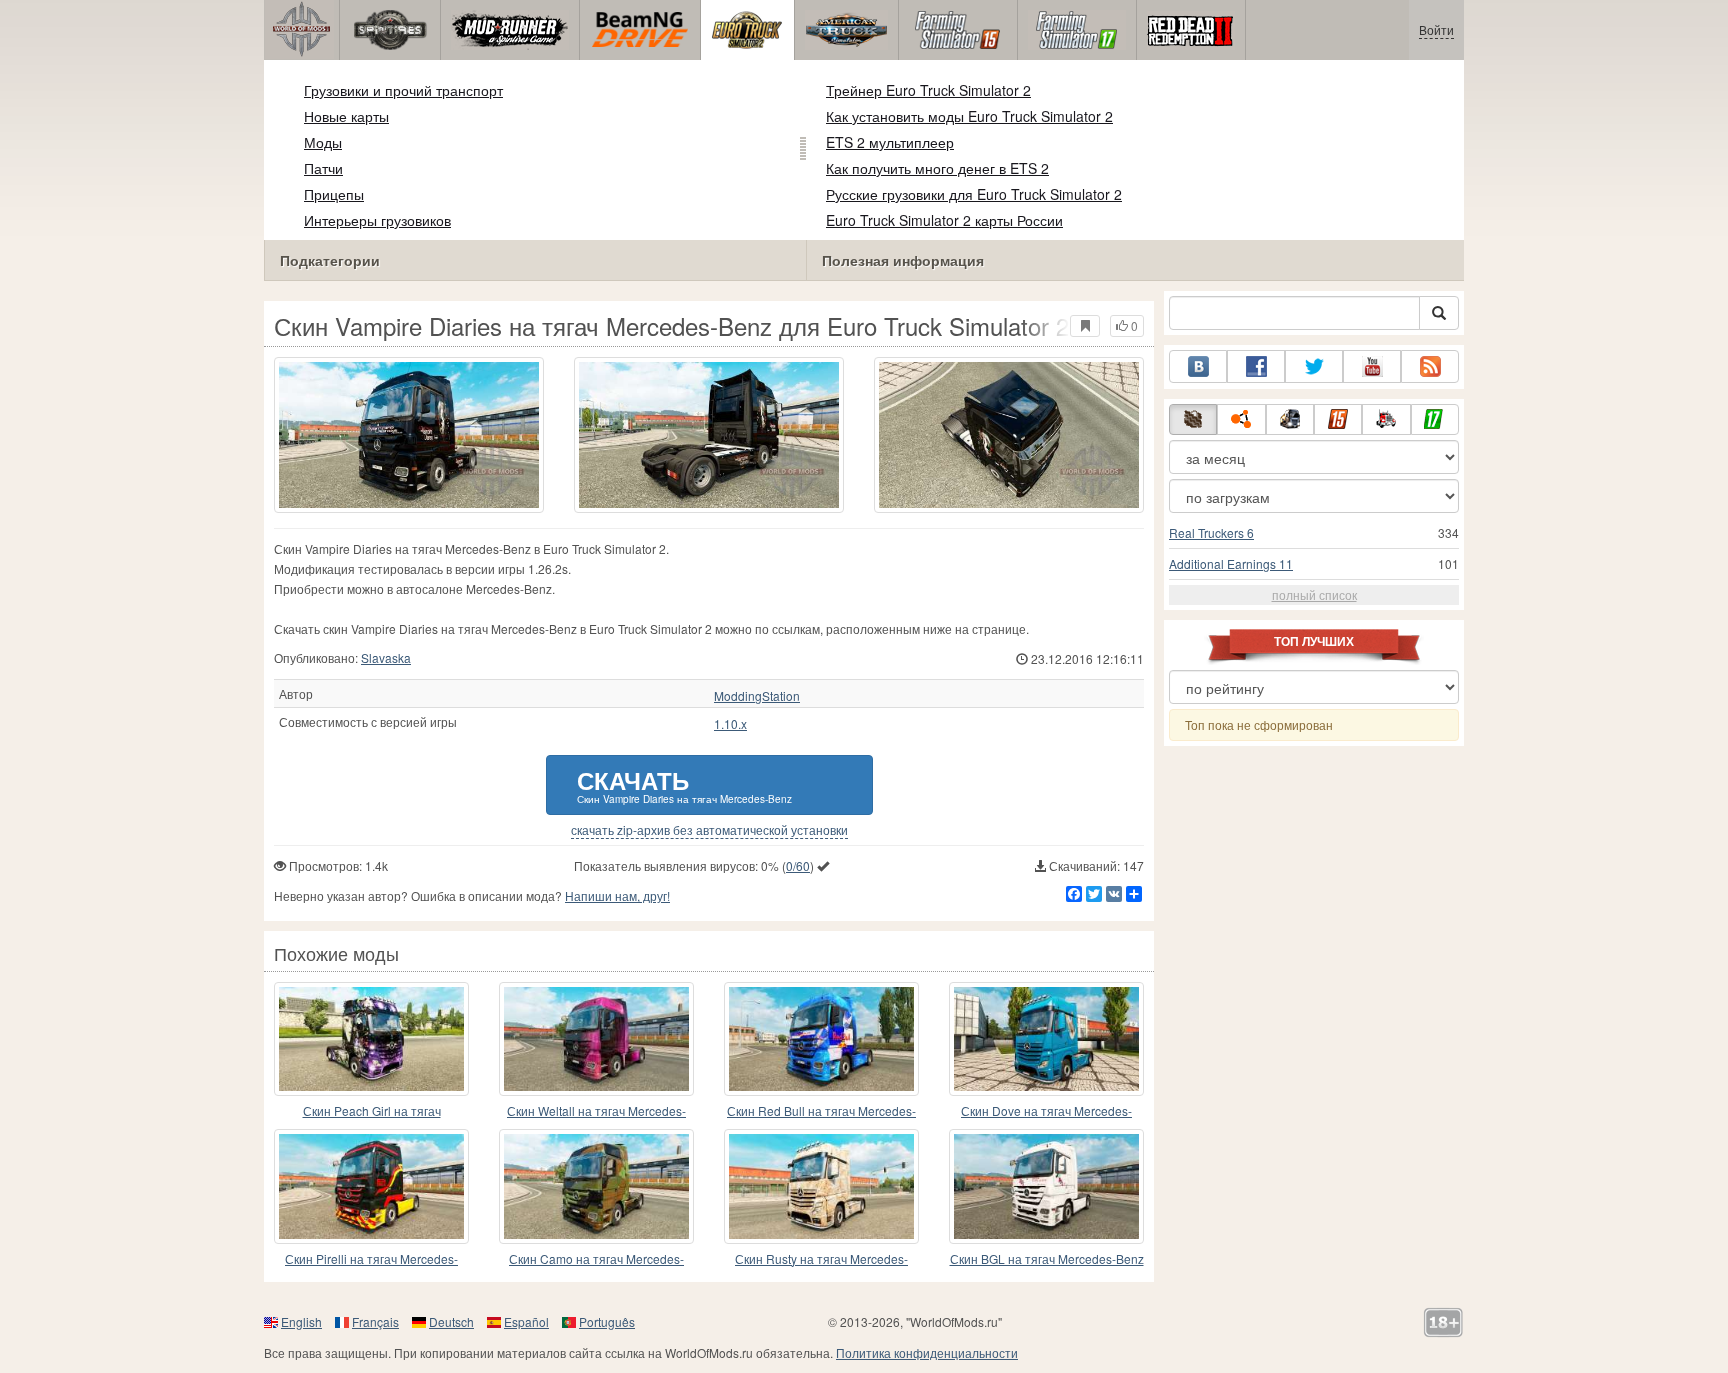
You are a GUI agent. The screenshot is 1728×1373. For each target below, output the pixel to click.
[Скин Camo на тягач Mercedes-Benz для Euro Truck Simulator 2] (596, 1186)
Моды (323, 142)
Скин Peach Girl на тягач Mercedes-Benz (372, 1111)
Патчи (323, 168)
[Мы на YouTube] (1372, 366)
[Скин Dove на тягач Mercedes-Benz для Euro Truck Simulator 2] (1046, 1039)
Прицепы (334, 194)
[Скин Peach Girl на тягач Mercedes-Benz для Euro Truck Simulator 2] (371, 1039)
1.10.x (730, 724)
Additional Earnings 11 (1231, 563)
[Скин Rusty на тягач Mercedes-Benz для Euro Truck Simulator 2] (821, 1186)
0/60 (798, 865)
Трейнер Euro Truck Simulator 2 (928, 90)
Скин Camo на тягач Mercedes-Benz (596, 1259)
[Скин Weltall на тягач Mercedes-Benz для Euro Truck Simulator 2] (596, 1039)
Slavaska (386, 657)
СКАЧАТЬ (684, 784)
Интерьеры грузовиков (377, 220)
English (301, 1321)
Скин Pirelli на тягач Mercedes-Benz (371, 1259)
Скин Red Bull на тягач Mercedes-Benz (821, 1111)
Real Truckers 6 (1211, 532)
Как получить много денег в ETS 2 (937, 168)
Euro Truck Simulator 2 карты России (944, 220)
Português (607, 1321)
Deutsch (451, 1321)
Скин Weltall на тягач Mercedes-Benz (596, 1111)
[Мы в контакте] (1198, 366)
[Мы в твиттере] (1314, 366)
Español (526, 1321)
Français (375, 1321)
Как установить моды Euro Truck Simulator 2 (969, 116)
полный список (1314, 594)
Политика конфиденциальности (927, 1352)
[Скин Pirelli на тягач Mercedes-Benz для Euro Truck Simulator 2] (371, 1186)
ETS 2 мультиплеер (890, 142)
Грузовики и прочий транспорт (403, 90)
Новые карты (346, 116)
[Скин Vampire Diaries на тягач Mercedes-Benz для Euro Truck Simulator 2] (409, 435)
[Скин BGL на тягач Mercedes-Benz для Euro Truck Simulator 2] (1046, 1186)
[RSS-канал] (1430, 366)
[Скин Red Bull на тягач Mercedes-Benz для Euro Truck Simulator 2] (821, 1039)
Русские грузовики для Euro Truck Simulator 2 (974, 194)
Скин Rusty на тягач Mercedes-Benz (821, 1259)
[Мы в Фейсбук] (1256, 366)
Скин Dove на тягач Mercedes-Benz (1046, 1111)
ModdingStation (757, 696)
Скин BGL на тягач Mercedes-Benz (1047, 1258)
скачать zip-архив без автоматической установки (709, 830)
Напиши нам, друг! (617, 895)
